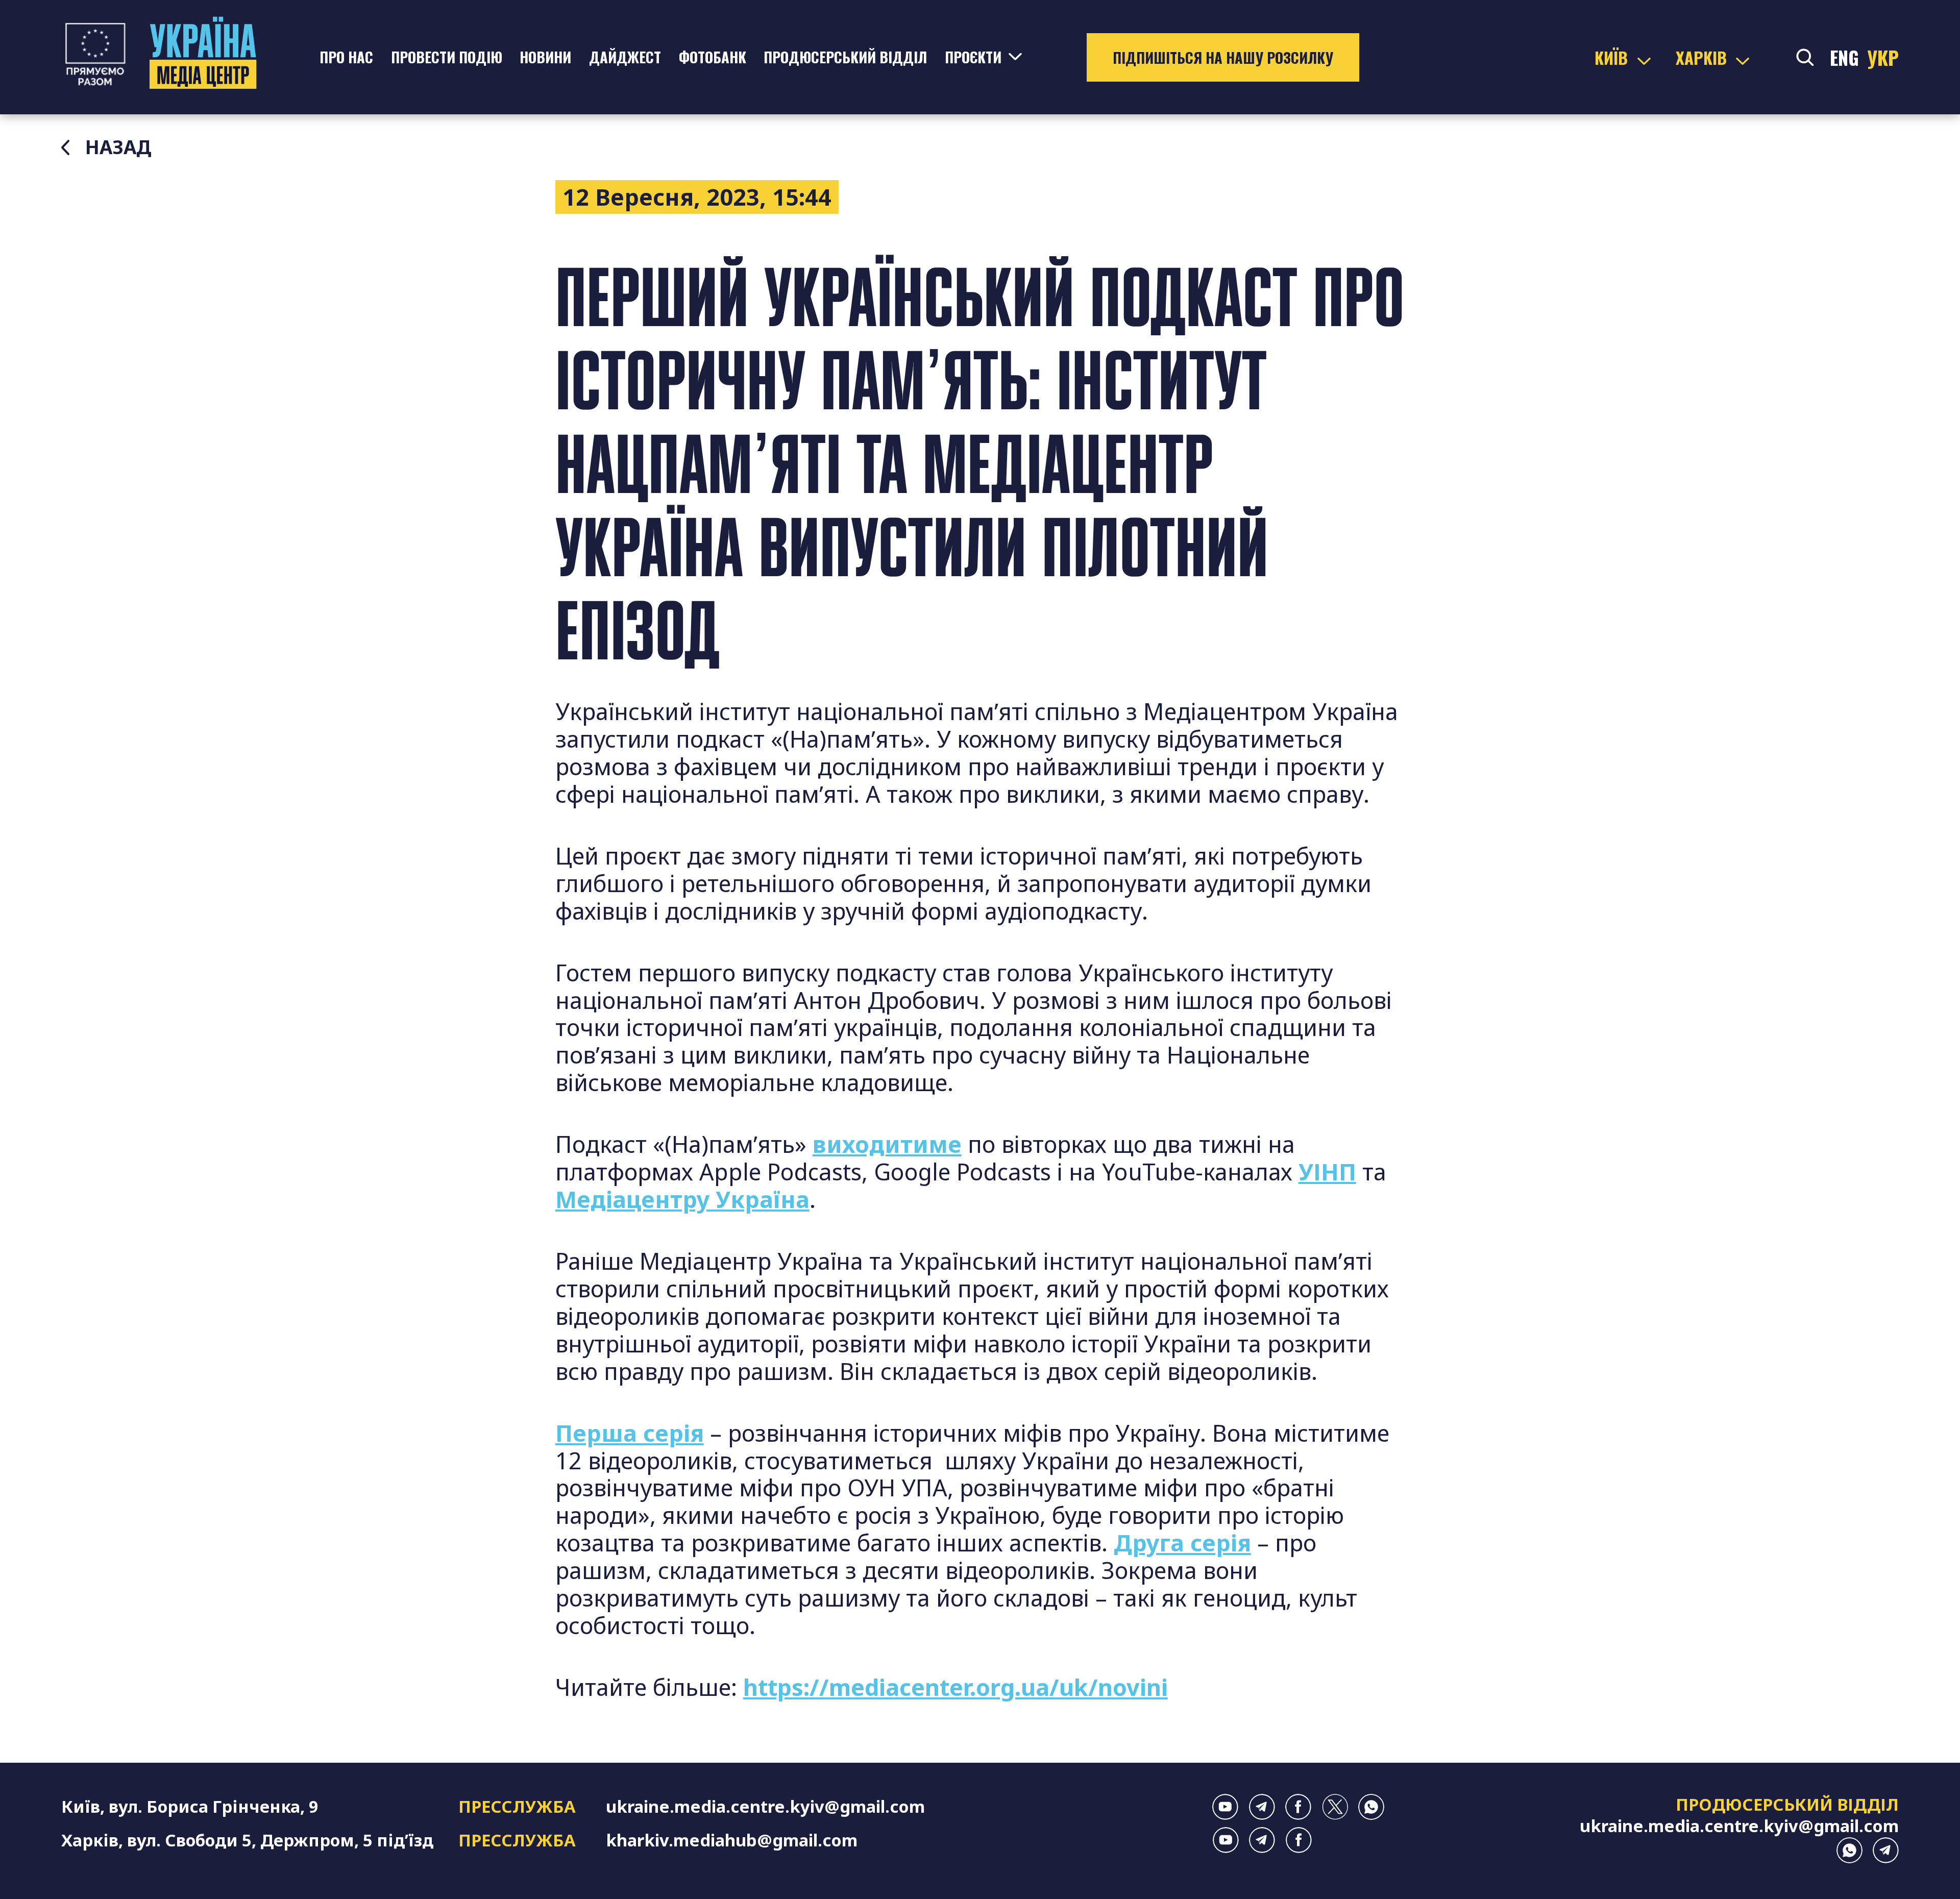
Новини (545, 57)
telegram (1262, 1807)
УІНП (1327, 1172)
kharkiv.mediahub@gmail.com (732, 1840)
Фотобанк (713, 57)
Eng (1844, 57)
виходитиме (887, 1144)
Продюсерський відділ (845, 57)
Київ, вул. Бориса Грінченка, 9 (190, 1806)
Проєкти (973, 57)
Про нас (346, 57)
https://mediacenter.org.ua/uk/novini (955, 1687)
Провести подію (447, 57)
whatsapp (1371, 1807)
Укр (1883, 57)
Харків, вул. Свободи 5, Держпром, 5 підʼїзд (247, 1840)
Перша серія (630, 1433)
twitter (1335, 1807)
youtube (1225, 1807)
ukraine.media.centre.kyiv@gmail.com (765, 1806)
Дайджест (625, 57)
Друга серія (1182, 1543)
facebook (1298, 1807)
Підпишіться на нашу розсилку (1223, 57)
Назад (118, 147)
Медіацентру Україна (682, 1199)
